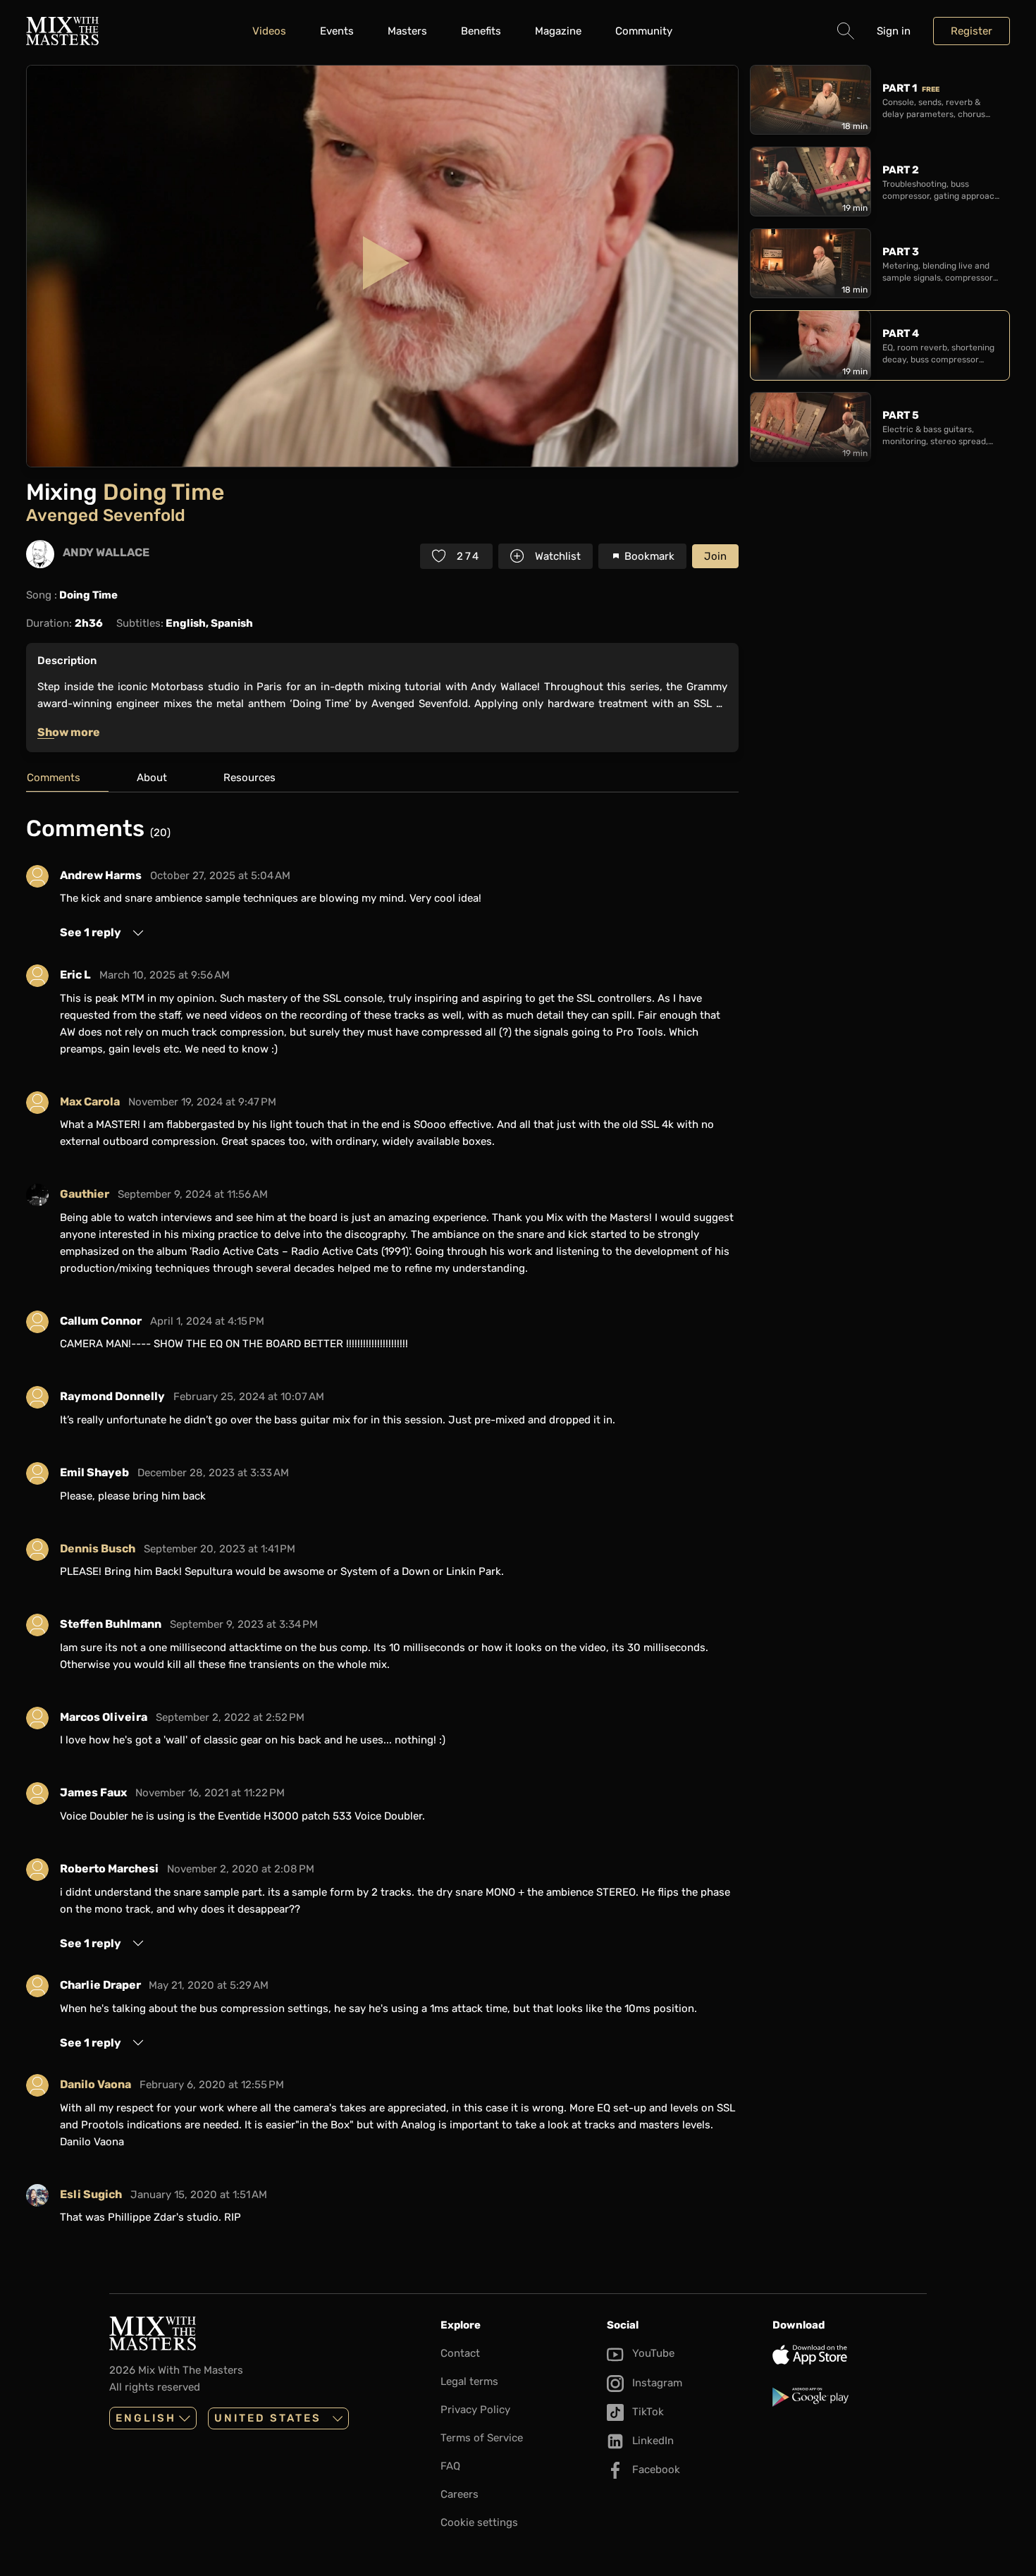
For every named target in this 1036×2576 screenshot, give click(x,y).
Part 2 (901, 170)
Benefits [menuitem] (481, 31)
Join (715, 556)
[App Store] (850, 2355)
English (146, 2418)
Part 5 (901, 415)
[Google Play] (850, 2397)
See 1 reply (91, 932)
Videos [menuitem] (269, 31)
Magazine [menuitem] (558, 31)
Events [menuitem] (337, 31)
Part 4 (901, 333)
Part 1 (911, 88)
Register (972, 31)
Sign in (894, 31)
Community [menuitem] (644, 31)
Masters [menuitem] (407, 31)
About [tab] (152, 778)
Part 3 (901, 252)
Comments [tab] (54, 778)
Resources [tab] (249, 778)
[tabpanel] (382, 1526)
